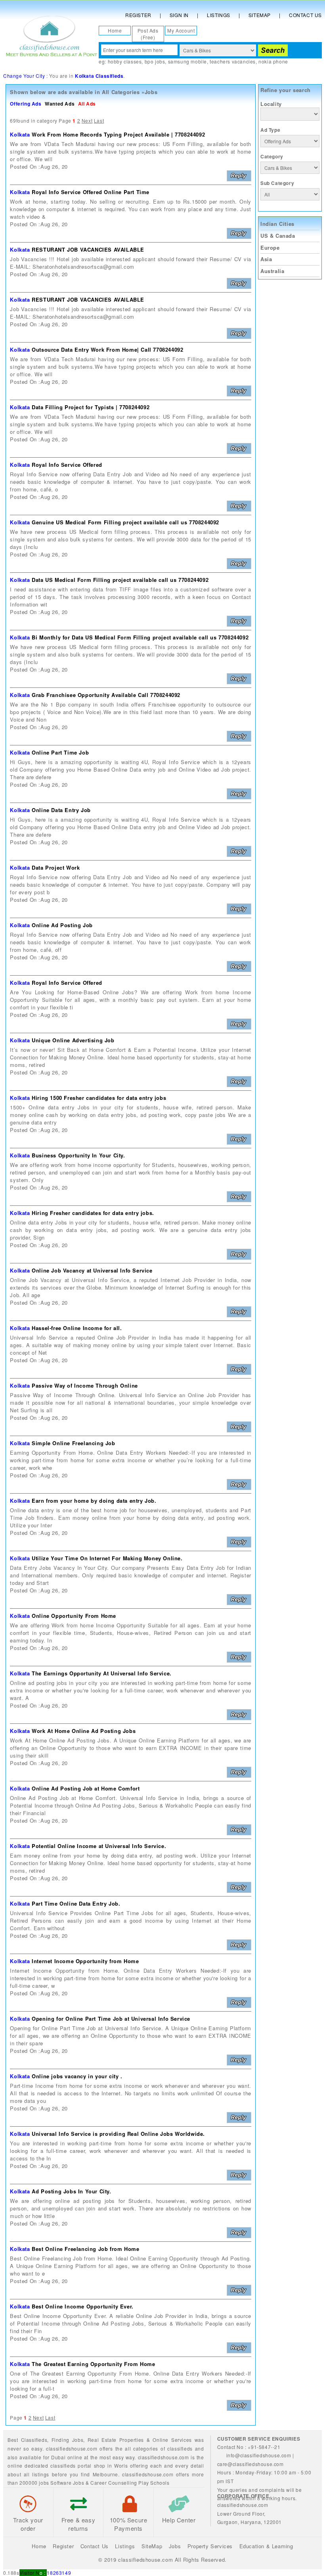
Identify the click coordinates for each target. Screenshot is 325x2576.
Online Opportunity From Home (74, 1616)
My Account (181, 30)
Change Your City (24, 76)
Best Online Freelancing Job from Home (85, 2249)
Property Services (210, 2546)
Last (99, 120)
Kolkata (20, 134)
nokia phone (273, 61)
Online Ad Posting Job (62, 925)
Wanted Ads (60, 104)
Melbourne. (106, 2474)
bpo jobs (155, 61)
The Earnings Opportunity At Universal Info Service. (102, 1673)
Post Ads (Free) (148, 34)
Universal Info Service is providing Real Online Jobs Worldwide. (118, 2134)
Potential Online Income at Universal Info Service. (99, 1846)
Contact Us (305, 15)
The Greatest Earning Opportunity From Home (93, 2364)
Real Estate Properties (116, 2440)
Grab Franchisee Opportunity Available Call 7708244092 (106, 695)
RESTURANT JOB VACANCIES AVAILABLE (88, 249)
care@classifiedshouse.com (250, 2464)
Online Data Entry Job (61, 810)
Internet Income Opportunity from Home (85, 1961)
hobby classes (125, 61)
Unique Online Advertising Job (73, 1040)
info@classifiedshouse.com (259, 2455)
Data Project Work (56, 867)
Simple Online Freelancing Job (73, 1443)
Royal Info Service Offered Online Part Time (91, 192)
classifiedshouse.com (148, 2474)
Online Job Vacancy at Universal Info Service (92, 1270)
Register (138, 15)
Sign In (179, 15)
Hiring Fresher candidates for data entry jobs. (93, 1213)
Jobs (78, 2440)
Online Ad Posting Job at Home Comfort (86, 1788)
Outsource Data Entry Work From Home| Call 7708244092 (107, 349)
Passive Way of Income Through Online (85, 1385)
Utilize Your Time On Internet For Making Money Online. (107, 1558)
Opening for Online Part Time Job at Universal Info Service (111, 2019)
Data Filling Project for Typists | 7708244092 (91, 407)
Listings (219, 15)
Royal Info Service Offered (67, 465)
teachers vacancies (233, 61)
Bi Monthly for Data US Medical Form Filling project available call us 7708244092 (140, 637)
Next (87, 120)
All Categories (121, 92)
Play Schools (154, 2483)
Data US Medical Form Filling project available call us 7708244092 (120, 580)
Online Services (172, 2440)
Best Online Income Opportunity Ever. (83, 2306)
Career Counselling (114, 2483)
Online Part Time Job (60, 752)
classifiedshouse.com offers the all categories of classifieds (120, 2448)
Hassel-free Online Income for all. (77, 1328)
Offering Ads (26, 104)
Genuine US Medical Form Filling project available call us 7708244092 (125, 522)
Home (115, 30)
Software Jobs (67, 2483)
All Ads (87, 104)
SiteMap (152, 2546)
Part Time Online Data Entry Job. (76, 1903)
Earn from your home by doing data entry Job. (94, 1501)
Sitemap (260, 15)
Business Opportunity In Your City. (78, 1155)
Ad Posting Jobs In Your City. (71, 2191)
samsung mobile (187, 61)
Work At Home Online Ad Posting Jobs (84, 1731)
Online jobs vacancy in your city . (77, 2076)
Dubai (58, 2457)
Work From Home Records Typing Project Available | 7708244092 (118, 134)
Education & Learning (266, 2546)
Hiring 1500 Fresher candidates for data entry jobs (99, 1098)
